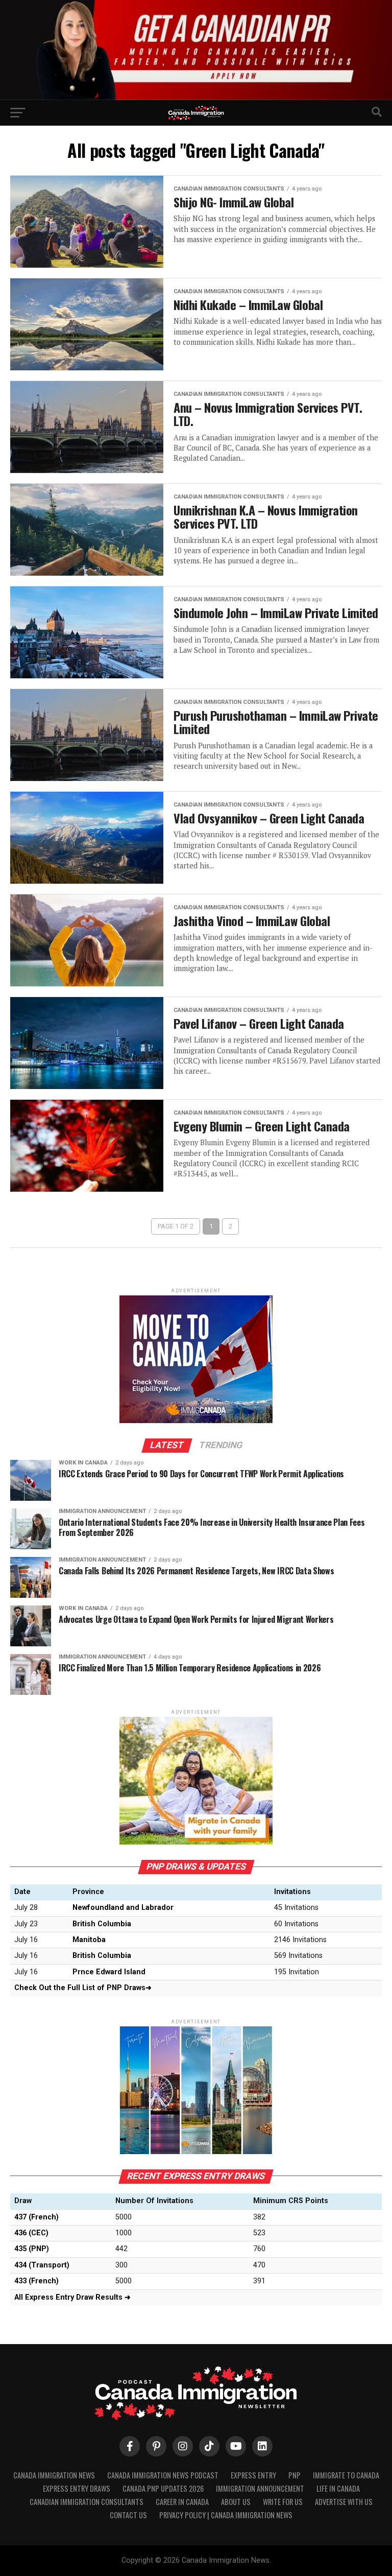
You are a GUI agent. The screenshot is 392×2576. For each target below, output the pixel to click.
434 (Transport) (42, 2265)
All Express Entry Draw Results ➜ (72, 2297)
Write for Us (283, 2502)
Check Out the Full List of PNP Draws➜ (83, 1988)
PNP (295, 2475)
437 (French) (36, 2217)
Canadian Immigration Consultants (87, 2502)
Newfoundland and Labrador (123, 1908)
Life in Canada (338, 2488)
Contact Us (128, 2515)
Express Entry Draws (77, 2488)
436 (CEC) (31, 2233)
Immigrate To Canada (346, 2475)
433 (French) (36, 2281)
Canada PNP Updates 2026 (163, 2488)
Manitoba (89, 1940)
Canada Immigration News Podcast (163, 2475)
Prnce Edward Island (109, 1972)
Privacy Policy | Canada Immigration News (226, 2515)
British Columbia (102, 1924)
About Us (236, 2502)
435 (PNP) (32, 2249)
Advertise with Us (344, 2502)
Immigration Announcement (260, 2488)
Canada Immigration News (54, 2475)
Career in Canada (182, 2502)
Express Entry (253, 2475)
